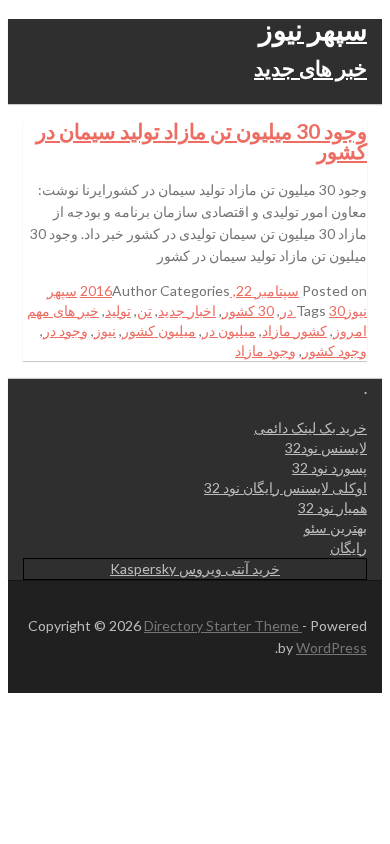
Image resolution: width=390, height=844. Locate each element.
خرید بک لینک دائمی (310, 427)
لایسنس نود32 (326, 447)
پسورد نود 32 (329, 467)
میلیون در (229, 330)
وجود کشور (334, 350)
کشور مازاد (294, 330)
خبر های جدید (310, 67)
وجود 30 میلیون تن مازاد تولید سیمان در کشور (201, 140)
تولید (118, 310)
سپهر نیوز (313, 29)
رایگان (348, 547)
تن (144, 310)
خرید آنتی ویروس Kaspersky (195, 568)
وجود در (65, 330)
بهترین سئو (335, 527)
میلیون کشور (159, 330)
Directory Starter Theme (223, 625)
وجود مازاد (265, 350)
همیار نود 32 (332, 507)
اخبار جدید (187, 310)
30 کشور (248, 310)
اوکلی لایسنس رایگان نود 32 (285, 487)
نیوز (105, 330)
